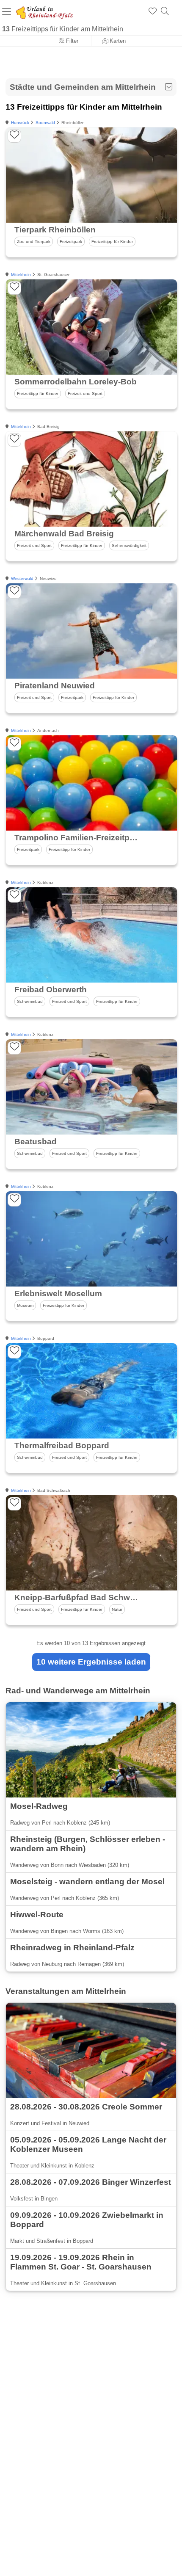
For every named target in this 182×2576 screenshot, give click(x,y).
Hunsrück (20, 123)
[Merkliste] (153, 11)
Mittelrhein (21, 275)
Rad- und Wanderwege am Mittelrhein (78, 1691)
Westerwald (22, 578)
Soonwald (45, 123)
